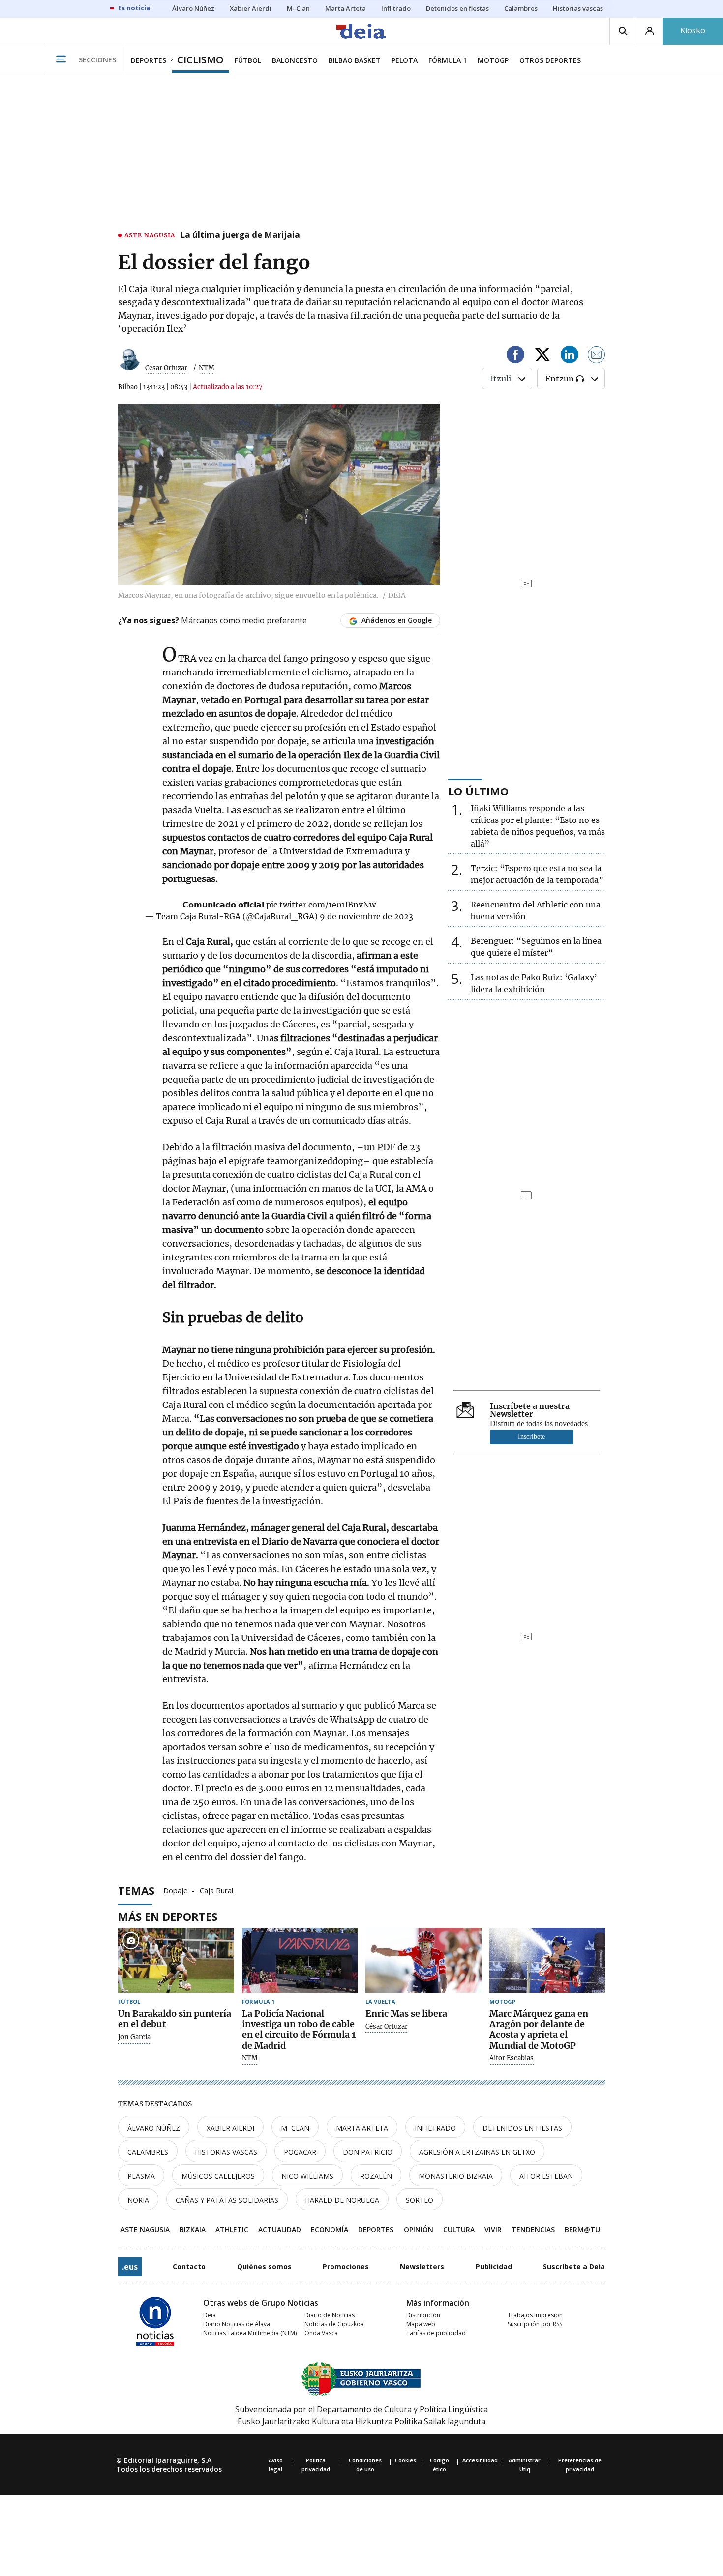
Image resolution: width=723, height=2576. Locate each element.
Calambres (148, 2152)
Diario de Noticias (330, 2315)
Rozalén (376, 2176)
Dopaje (176, 1890)
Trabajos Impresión (535, 2315)
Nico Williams (307, 2176)
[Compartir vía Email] (597, 356)
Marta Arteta (362, 2128)
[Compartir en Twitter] (542, 356)
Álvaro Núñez (154, 2128)
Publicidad (494, 2267)
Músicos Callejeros (218, 2176)
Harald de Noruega (342, 2200)
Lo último (478, 791)
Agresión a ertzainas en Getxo (477, 2152)
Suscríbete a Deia (574, 2267)
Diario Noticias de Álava (237, 2324)
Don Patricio (368, 2152)
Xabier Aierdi (230, 2128)
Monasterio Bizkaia (456, 2176)
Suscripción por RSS (535, 2324)
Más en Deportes (168, 1916)
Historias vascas (226, 2152)
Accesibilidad (480, 2460)
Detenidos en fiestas (522, 2128)
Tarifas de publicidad (436, 2333)
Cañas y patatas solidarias (227, 2200)
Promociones (346, 2267)
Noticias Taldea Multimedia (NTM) (250, 2333)
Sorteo (420, 2200)
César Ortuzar (166, 368)
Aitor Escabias (512, 2058)
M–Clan (295, 2128)
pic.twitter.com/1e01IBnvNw (321, 905)
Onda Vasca (321, 2333)
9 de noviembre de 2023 (366, 916)
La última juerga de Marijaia (240, 235)
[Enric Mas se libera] (423, 1960)
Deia (210, 2315)
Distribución (423, 2315)
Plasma (141, 2176)
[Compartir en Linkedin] (570, 356)
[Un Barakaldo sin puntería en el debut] (176, 1960)
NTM (250, 2058)
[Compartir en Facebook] (515, 356)
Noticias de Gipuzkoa (334, 2324)
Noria (138, 2200)
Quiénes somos (264, 2267)
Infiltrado (435, 2128)
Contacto (189, 2267)
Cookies (406, 2460)
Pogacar (300, 2152)
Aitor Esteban (546, 2176)
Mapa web (421, 2324)
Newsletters (422, 2267)
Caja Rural (216, 1890)
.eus (130, 2267)
